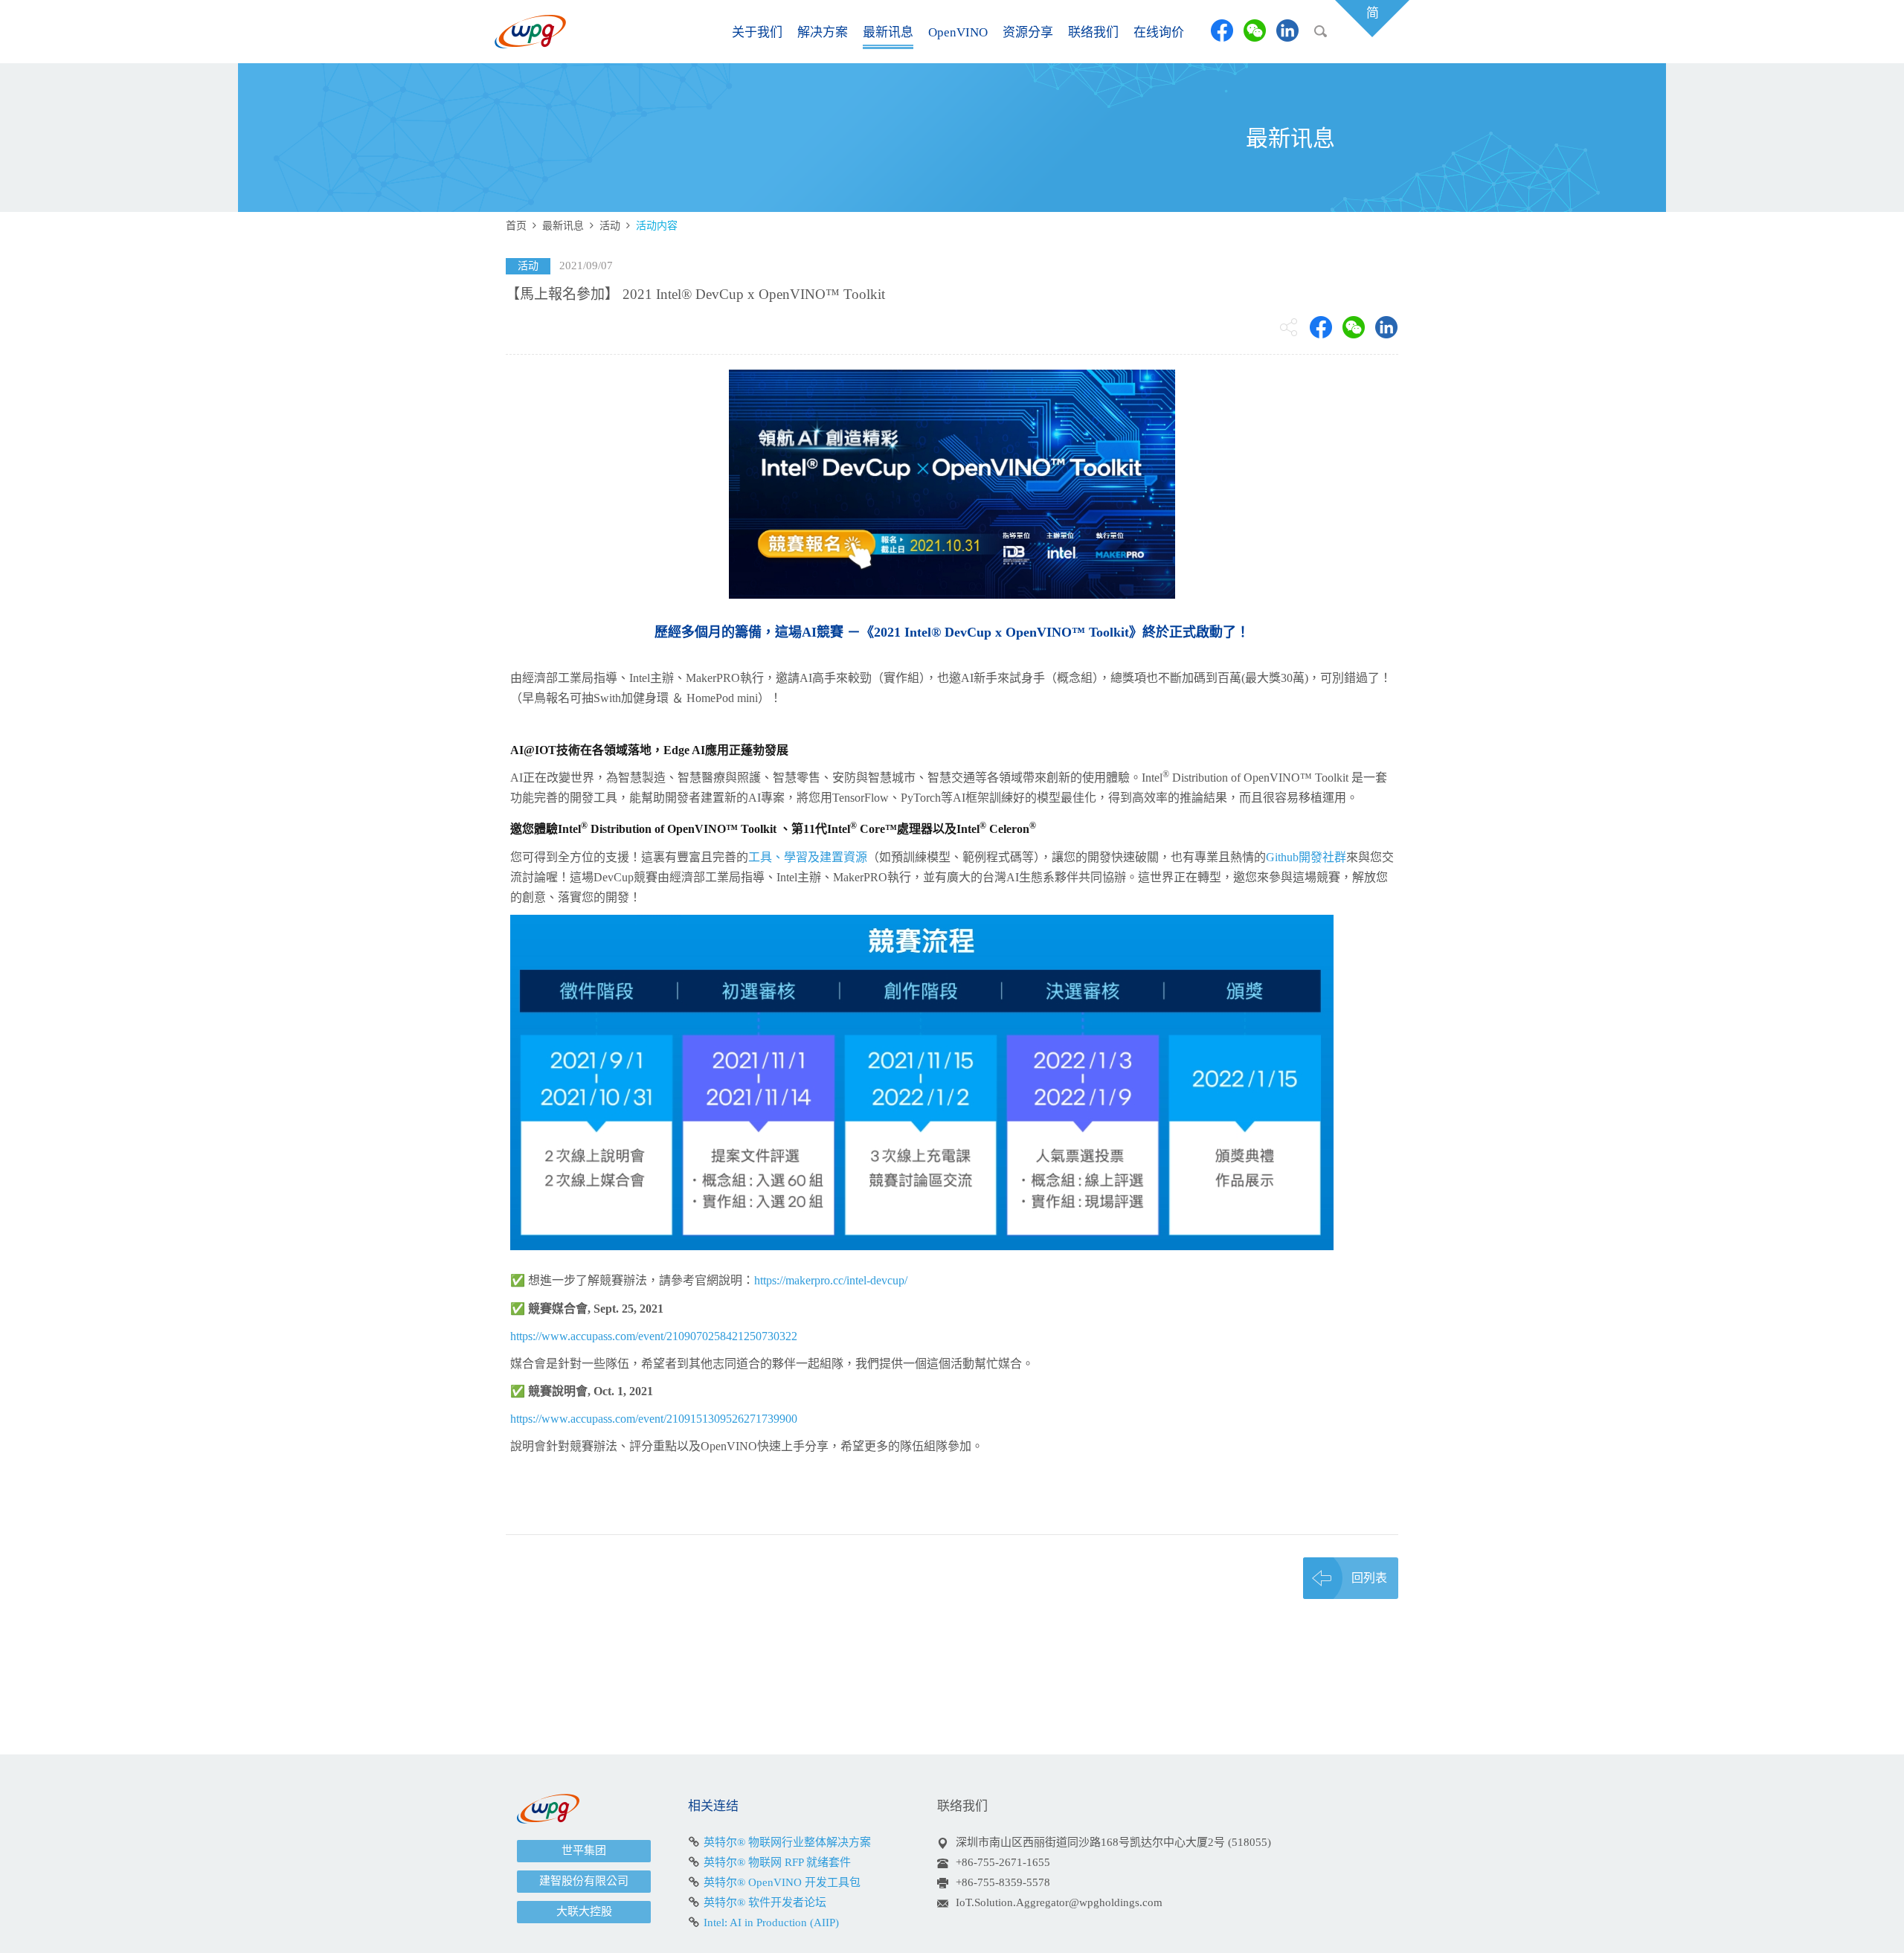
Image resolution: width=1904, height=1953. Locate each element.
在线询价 (1159, 32)
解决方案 (823, 32)
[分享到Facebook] (1222, 30)
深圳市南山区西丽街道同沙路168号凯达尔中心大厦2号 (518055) (1113, 1842)
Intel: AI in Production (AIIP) (771, 1923)
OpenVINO (958, 32)
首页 (516, 226)
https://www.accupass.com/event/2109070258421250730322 (654, 1336)
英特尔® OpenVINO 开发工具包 (782, 1882)
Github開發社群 (1306, 857)
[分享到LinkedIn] (1287, 30)
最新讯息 (888, 32)
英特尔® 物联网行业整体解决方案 (787, 1842)
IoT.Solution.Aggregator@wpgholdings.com (1059, 1902)
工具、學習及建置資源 (808, 857)
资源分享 (1028, 32)
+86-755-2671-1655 (1003, 1862)
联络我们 (1093, 32)
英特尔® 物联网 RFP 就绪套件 (777, 1862)
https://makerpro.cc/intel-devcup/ (831, 1280)
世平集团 (584, 1850)
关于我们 (757, 32)
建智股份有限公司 (584, 1881)
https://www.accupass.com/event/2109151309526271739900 (654, 1419)
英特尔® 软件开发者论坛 (765, 1902)
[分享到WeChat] (1255, 30)
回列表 (1369, 1578)
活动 (610, 226)
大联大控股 (584, 1911)
